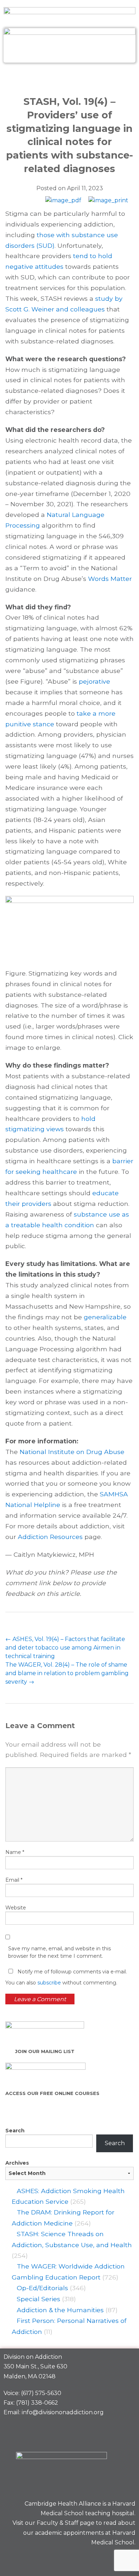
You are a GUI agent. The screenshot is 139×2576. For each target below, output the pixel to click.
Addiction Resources (50, 1537)
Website (16, 1908)
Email (14, 1880)
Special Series (38, 2299)
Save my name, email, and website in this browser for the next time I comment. (60, 1952)
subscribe (49, 1983)
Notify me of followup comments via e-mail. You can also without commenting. (66, 1977)
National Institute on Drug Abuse (72, 1452)
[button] (69, 78)
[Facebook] (77, 2559)
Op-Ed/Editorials (42, 2288)
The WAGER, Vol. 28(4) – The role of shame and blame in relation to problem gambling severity (67, 1673)
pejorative (94, 681)
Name (15, 1852)
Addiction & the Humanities (60, 2310)
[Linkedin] (102, 2559)
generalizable (105, 1317)
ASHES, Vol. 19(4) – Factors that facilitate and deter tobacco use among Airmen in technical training (65, 1648)
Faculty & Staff (58, 2523)
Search (15, 2131)
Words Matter (110, 579)
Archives (17, 2163)
